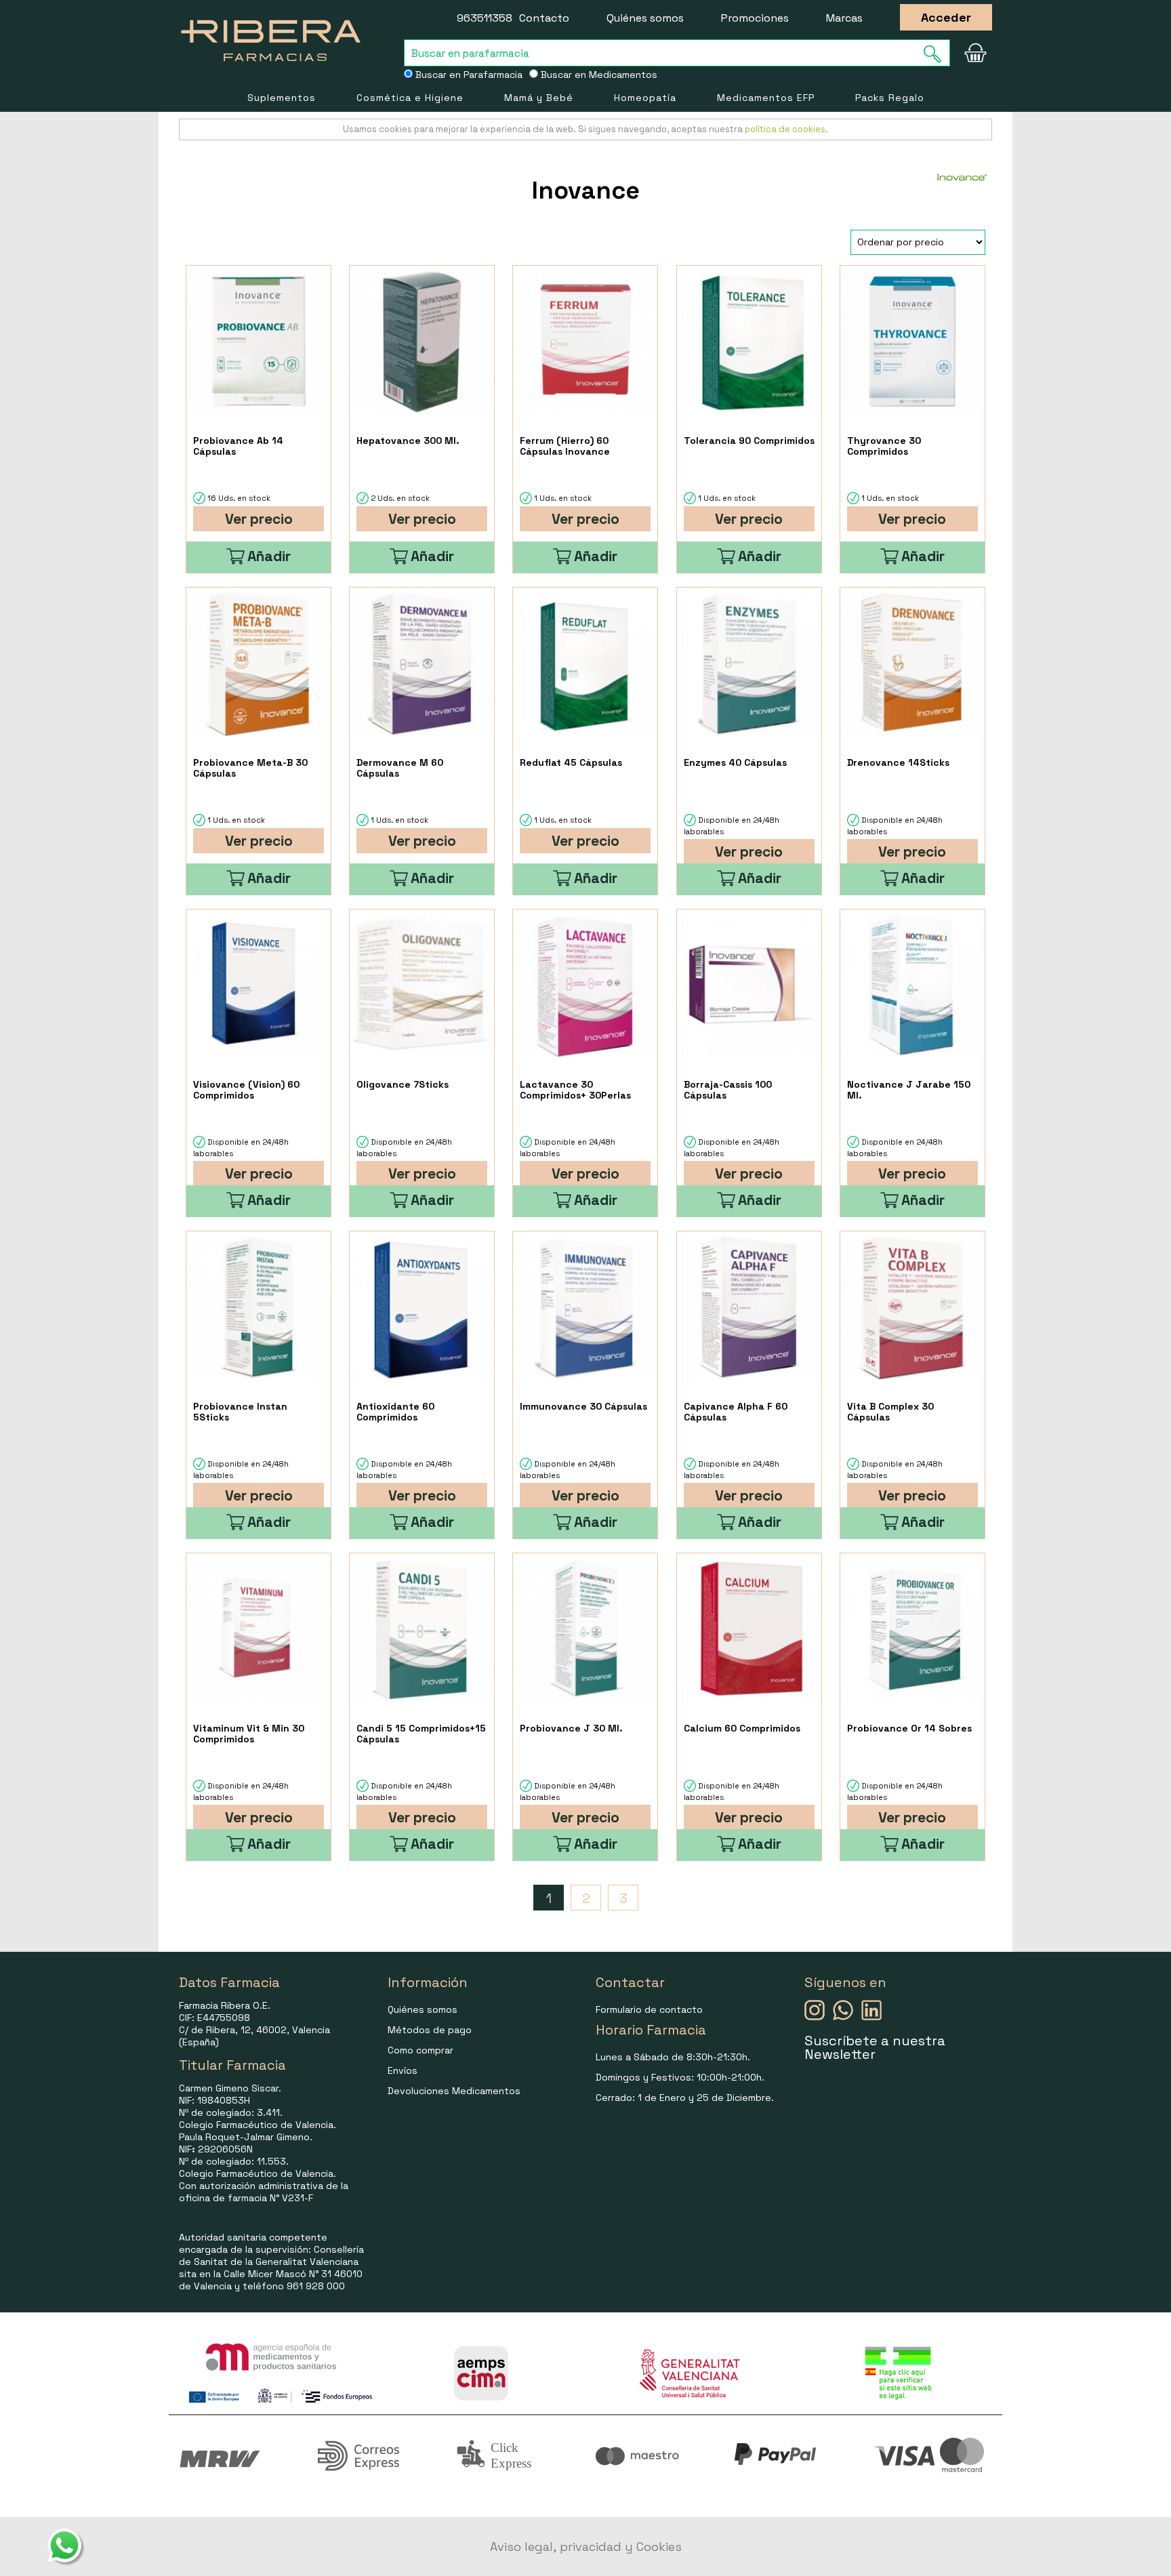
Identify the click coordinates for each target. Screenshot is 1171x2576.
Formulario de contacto (649, 2009)
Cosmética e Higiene (410, 98)
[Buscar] (937, 54)
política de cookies (785, 129)
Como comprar (420, 2050)
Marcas (844, 18)
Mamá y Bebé (539, 98)
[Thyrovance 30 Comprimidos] (912, 342)
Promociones (755, 18)
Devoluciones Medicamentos (454, 2091)
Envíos (403, 2070)
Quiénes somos (645, 18)
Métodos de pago (430, 2030)
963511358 (485, 18)
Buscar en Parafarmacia (468, 75)
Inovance (586, 190)
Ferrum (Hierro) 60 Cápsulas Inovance (565, 446)
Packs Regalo (890, 98)
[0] (975, 53)
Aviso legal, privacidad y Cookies (586, 2547)
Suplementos (282, 98)
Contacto (544, 18)
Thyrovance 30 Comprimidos (884, 446)
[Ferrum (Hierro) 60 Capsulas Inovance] (585, 342)
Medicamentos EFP (766, 98)
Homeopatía (645, 98)
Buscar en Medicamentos (598, 75)
